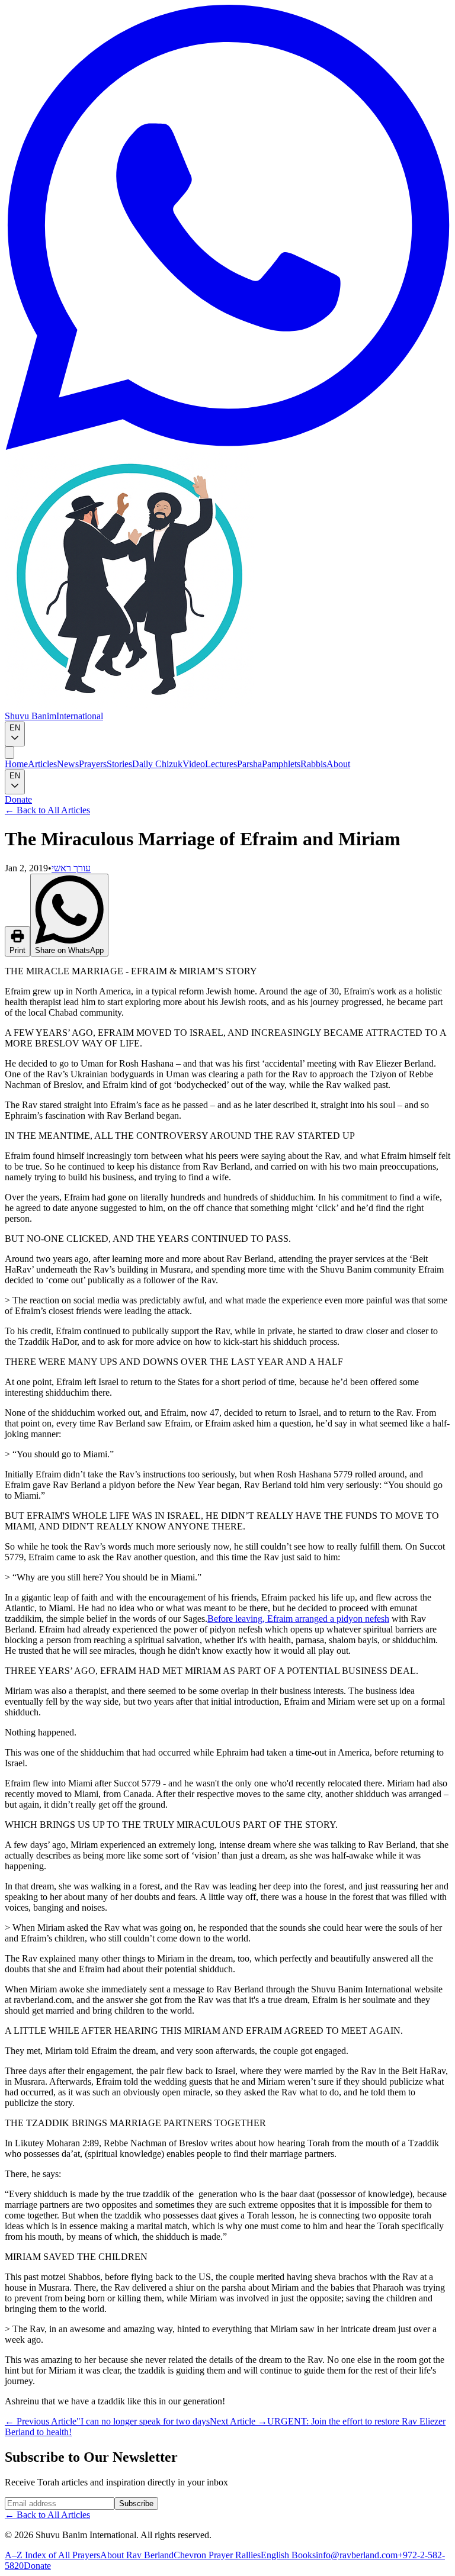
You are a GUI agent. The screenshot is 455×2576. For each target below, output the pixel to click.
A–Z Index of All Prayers (52, 2555)
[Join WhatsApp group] (227, 447)
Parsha (249, 764)
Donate (18, 799)
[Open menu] (9, 753)
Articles (42, 764)
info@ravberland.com (357, 2555)
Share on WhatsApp (69, 950)
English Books (288, 2555)
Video (194, 764)
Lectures (221, 764)
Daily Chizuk (157, 764)
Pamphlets (281, 764)
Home (16, 764)
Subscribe (136, 2503)
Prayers (93, 764)
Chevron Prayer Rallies (217, 2555)
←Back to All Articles (47, 810)
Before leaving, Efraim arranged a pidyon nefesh (298, 1619)
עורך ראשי (71, 868)
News (68, 764)
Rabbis (313, 764)
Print (17, 950)
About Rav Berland (137, 2555)
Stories (119, 764)
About (338, 764)
